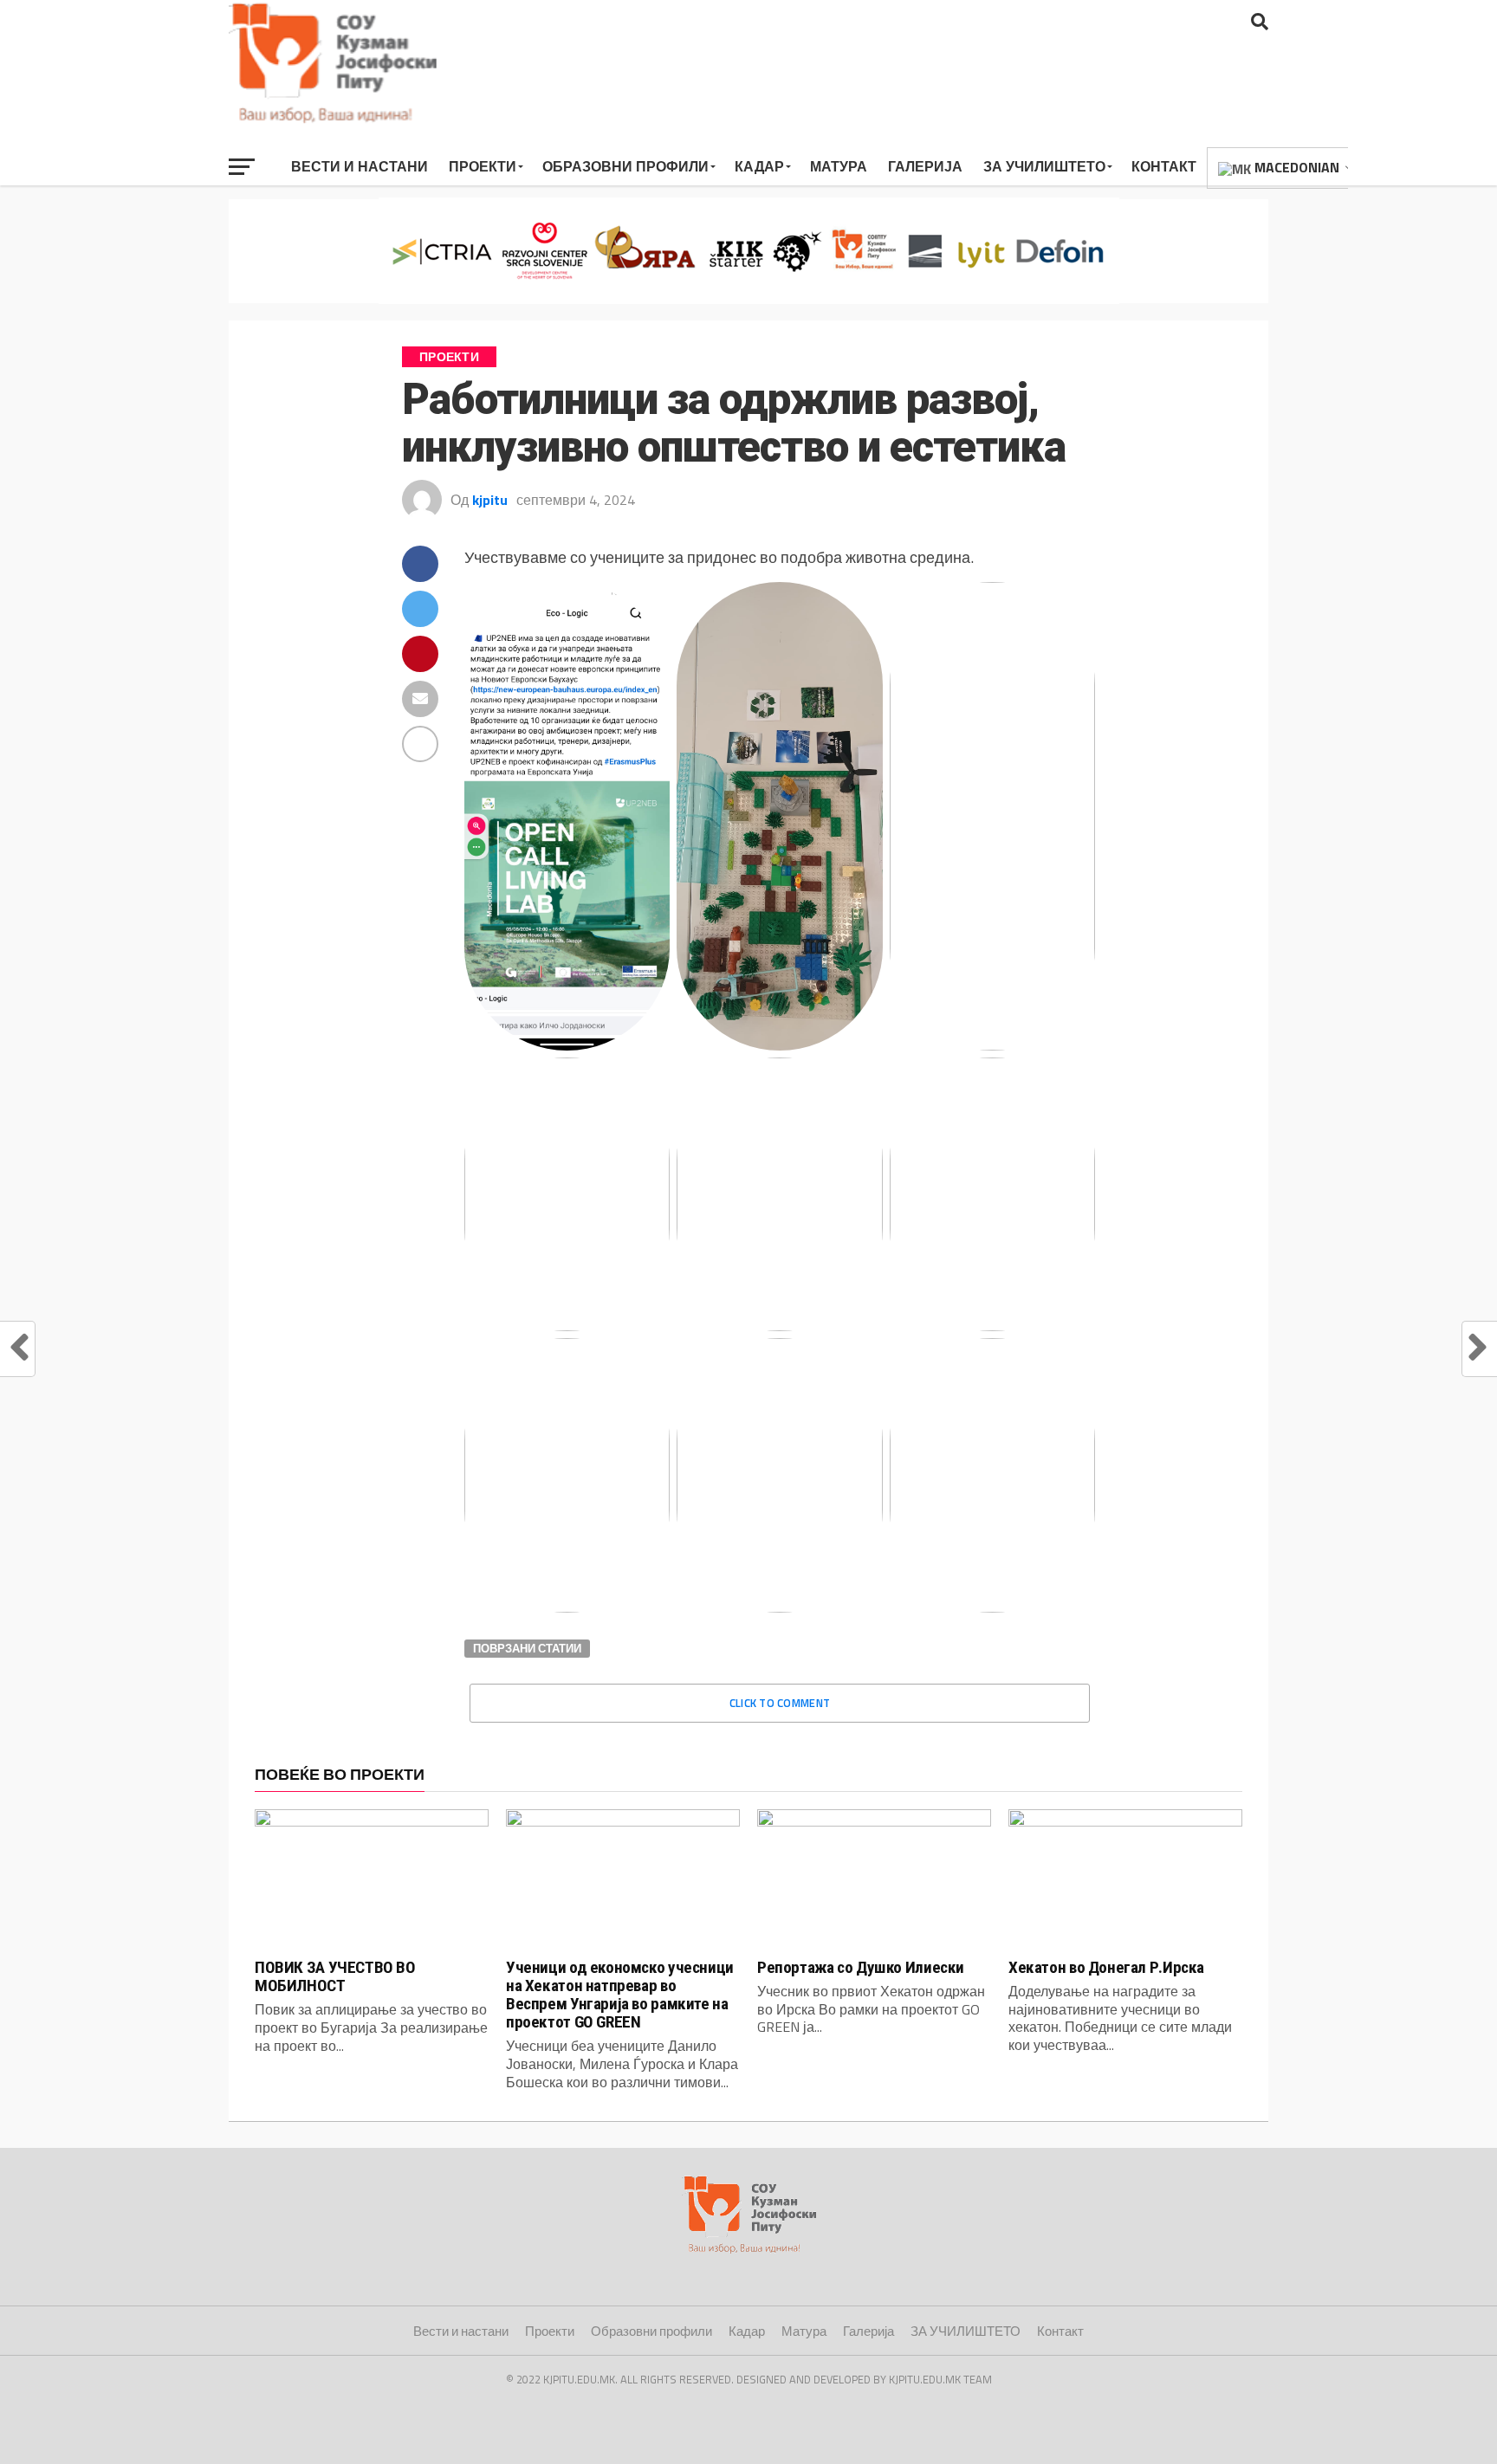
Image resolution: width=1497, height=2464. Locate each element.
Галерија (925, 166)
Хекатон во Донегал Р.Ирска (1106, 1967)
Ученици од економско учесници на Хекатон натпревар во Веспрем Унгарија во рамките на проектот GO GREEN (620, 1995)
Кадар (759, 166)
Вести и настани (360, 166)
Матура (839, 166)
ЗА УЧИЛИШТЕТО (1044, 166)
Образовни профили (625, 166)
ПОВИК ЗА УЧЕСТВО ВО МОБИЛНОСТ (335, 1976)
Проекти (483, 166)
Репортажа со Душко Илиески (861, 1967)
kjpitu (490, 500)
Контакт (1164, 166)
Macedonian (1295, 167)
